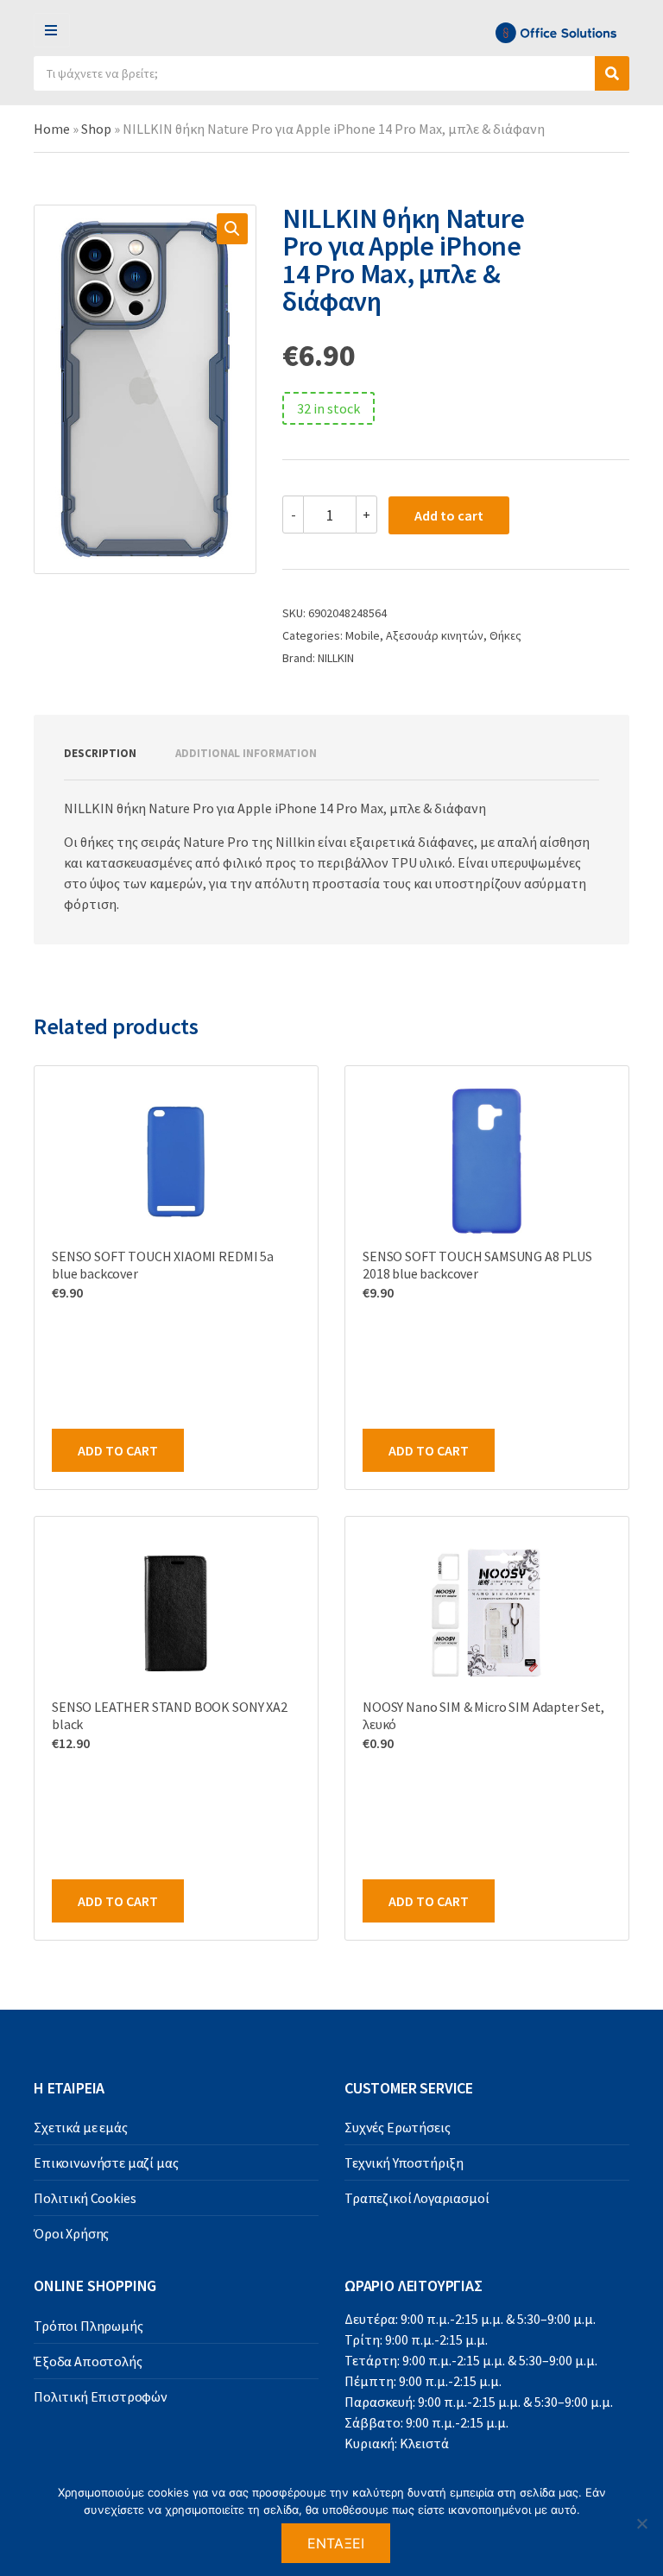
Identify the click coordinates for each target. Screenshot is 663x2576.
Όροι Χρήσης (71, 2233)
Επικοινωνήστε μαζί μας (106, 2162)
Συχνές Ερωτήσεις (397, 2127)
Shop (96, 129)
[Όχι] (641, 2523)
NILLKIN (336, 658)
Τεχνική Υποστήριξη (404, 2162)
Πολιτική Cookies (85, 2198)
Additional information (246, 753)
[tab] (100, 754)
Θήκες (505, 635)
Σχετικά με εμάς (81, 2127)
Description (100, 753)
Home (52, 129)
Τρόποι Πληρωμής (88, 2326)
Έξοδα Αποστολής (88, 2361)
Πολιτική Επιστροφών (101, 2396)
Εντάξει (336, 2543)
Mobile (363, 635)
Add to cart (449, 515)
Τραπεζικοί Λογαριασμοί (417, 2198)
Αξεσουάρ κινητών (435, 635)
